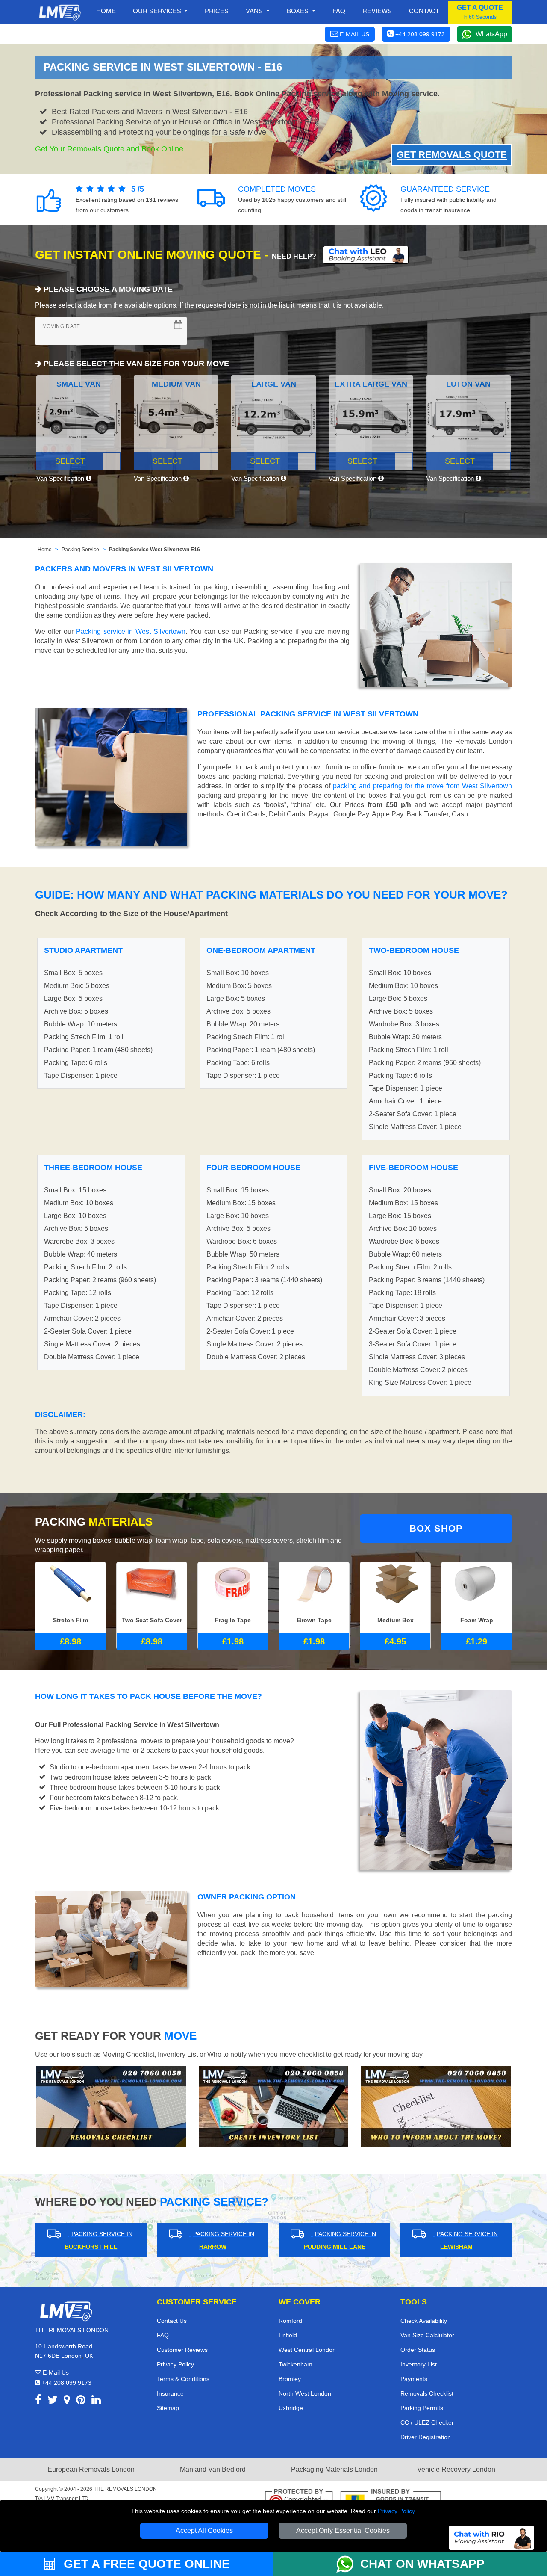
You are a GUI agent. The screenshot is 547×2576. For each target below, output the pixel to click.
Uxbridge (291, 2408)
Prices (217, 10)
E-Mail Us (55, 2372)
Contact (424, 10)
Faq (339, 10)
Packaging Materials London (334, 2469)
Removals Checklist (427, 2393)
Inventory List (419, 2364)
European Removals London (91, 2469)
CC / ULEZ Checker (427, 2422)
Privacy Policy (396, 2511)
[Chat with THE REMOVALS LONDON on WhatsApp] (348, 2564)
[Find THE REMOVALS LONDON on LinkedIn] (96, 2401)
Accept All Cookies (204, 2530)
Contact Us (172, 2321)
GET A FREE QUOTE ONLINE (145, 2564)
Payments (414, 2379)
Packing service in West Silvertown (131, 631)
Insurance (170, 2393)
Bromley (290, 2379)
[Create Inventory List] (273, 2106)
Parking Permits (422, 2408)
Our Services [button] (158, 10)
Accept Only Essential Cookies (343, 2530)
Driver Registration (426, 2437)
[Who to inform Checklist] (436, 2106)
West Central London (307, 2350)
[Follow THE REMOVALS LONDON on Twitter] (53, 2401)
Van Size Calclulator (427, 2335)
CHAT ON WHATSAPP (422, 2564)
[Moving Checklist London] (111, 2106)
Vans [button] (255, 10)
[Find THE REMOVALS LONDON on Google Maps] (67, 2401)
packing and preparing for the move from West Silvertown (423, 786)
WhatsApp (491, 34)
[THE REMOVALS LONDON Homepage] (60, 12)
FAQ (163, 2335)
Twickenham (296, 2364)
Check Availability (424, 2321)
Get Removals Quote (452, 155)
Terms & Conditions (183, 2379)
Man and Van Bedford (213, 2469)
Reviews (377, 10)
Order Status (418, 2350)
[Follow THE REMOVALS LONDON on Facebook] (38, 2401)
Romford (290, 2321)
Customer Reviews (182, 2350)
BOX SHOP (436, 1528)
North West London (305, 2393)
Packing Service (80, 550)
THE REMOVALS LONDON (125, 2489)
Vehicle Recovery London (456, 2469)
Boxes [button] (298, 10)
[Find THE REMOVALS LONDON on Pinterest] (81, 2401)
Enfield (288, 2335)
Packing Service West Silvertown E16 (154, 550)
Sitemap (168, 2408)
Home (106, 10)
